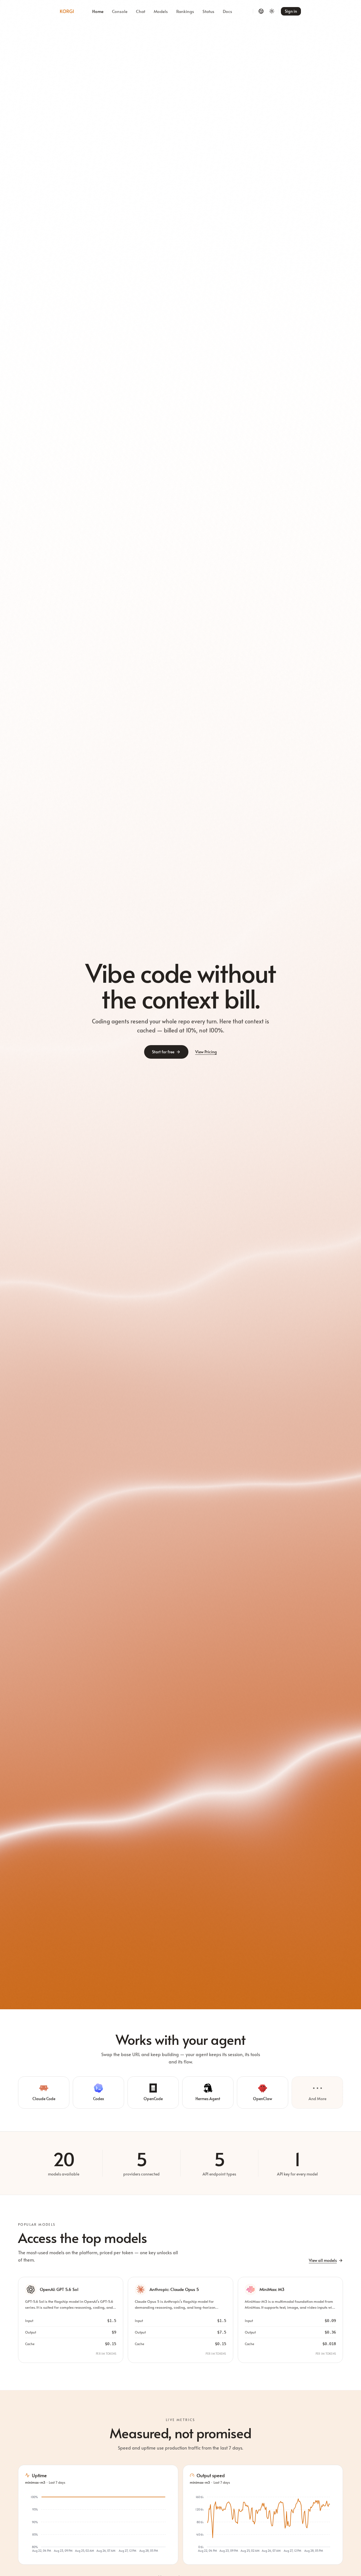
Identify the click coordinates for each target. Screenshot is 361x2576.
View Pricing (206, 1052)
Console (120, 11)
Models (161, 11)
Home (98, 11)
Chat (141, 11)
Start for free (163, 1052)
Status (208, 11)
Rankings (185, 11)
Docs (227, 11)
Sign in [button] (291, 11)
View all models (323, 2260)
